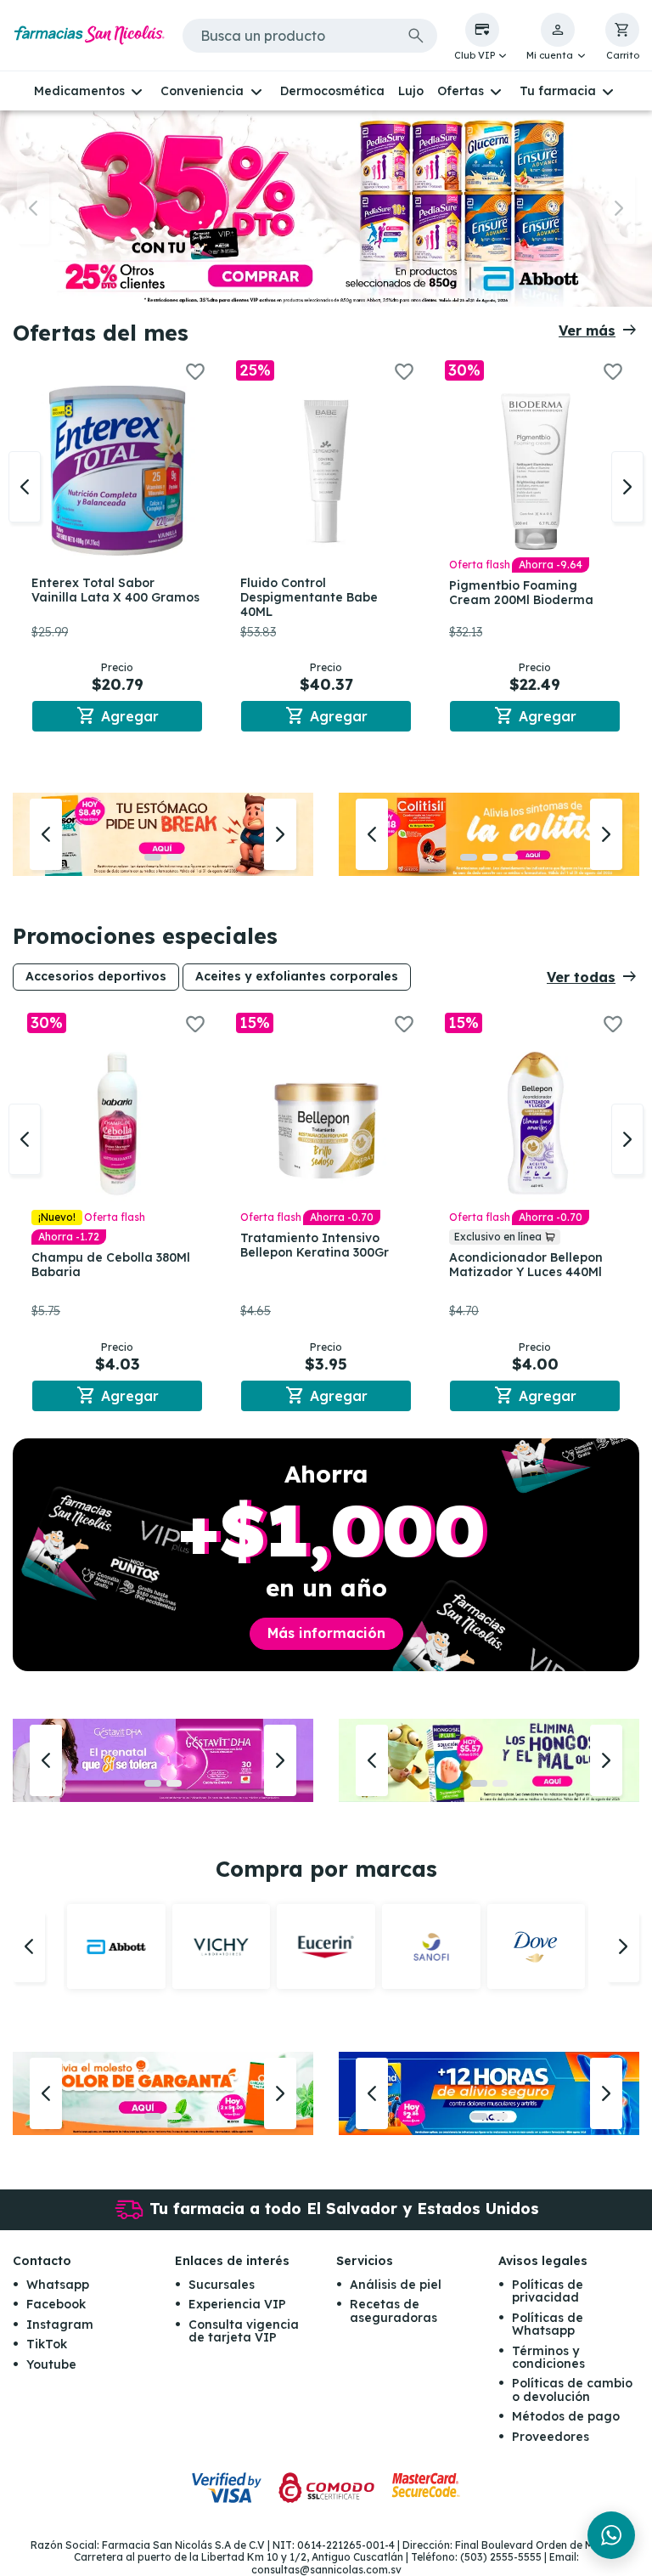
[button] (482, 37)
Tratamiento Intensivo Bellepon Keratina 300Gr (315, 1245)
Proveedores (551, 2437)
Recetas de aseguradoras (393, 2310)
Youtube (51, 2364)
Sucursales (222, 2285)
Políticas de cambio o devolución (572, 2390)
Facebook (56, 2304)
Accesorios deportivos (96, 976)
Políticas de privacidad (548, 2291)
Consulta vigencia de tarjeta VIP (244, 2331)
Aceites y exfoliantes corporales (297, 976)
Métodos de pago (566, 2416)
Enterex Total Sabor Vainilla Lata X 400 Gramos (115, 590)
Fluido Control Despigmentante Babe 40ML (309, 597)
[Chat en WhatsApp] (611, 2535)
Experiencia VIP (237, 2304)
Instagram (60, 2325)
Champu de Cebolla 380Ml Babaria (111, 1265)
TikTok (47, 2344)
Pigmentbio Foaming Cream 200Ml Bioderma (521, 593)
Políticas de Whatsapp (548, 2324)
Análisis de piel (396, 2285)
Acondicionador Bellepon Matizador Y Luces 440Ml (526, 1265)
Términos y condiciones (548, 2357)
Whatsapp (58, 2285)
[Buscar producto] (416, 36)
